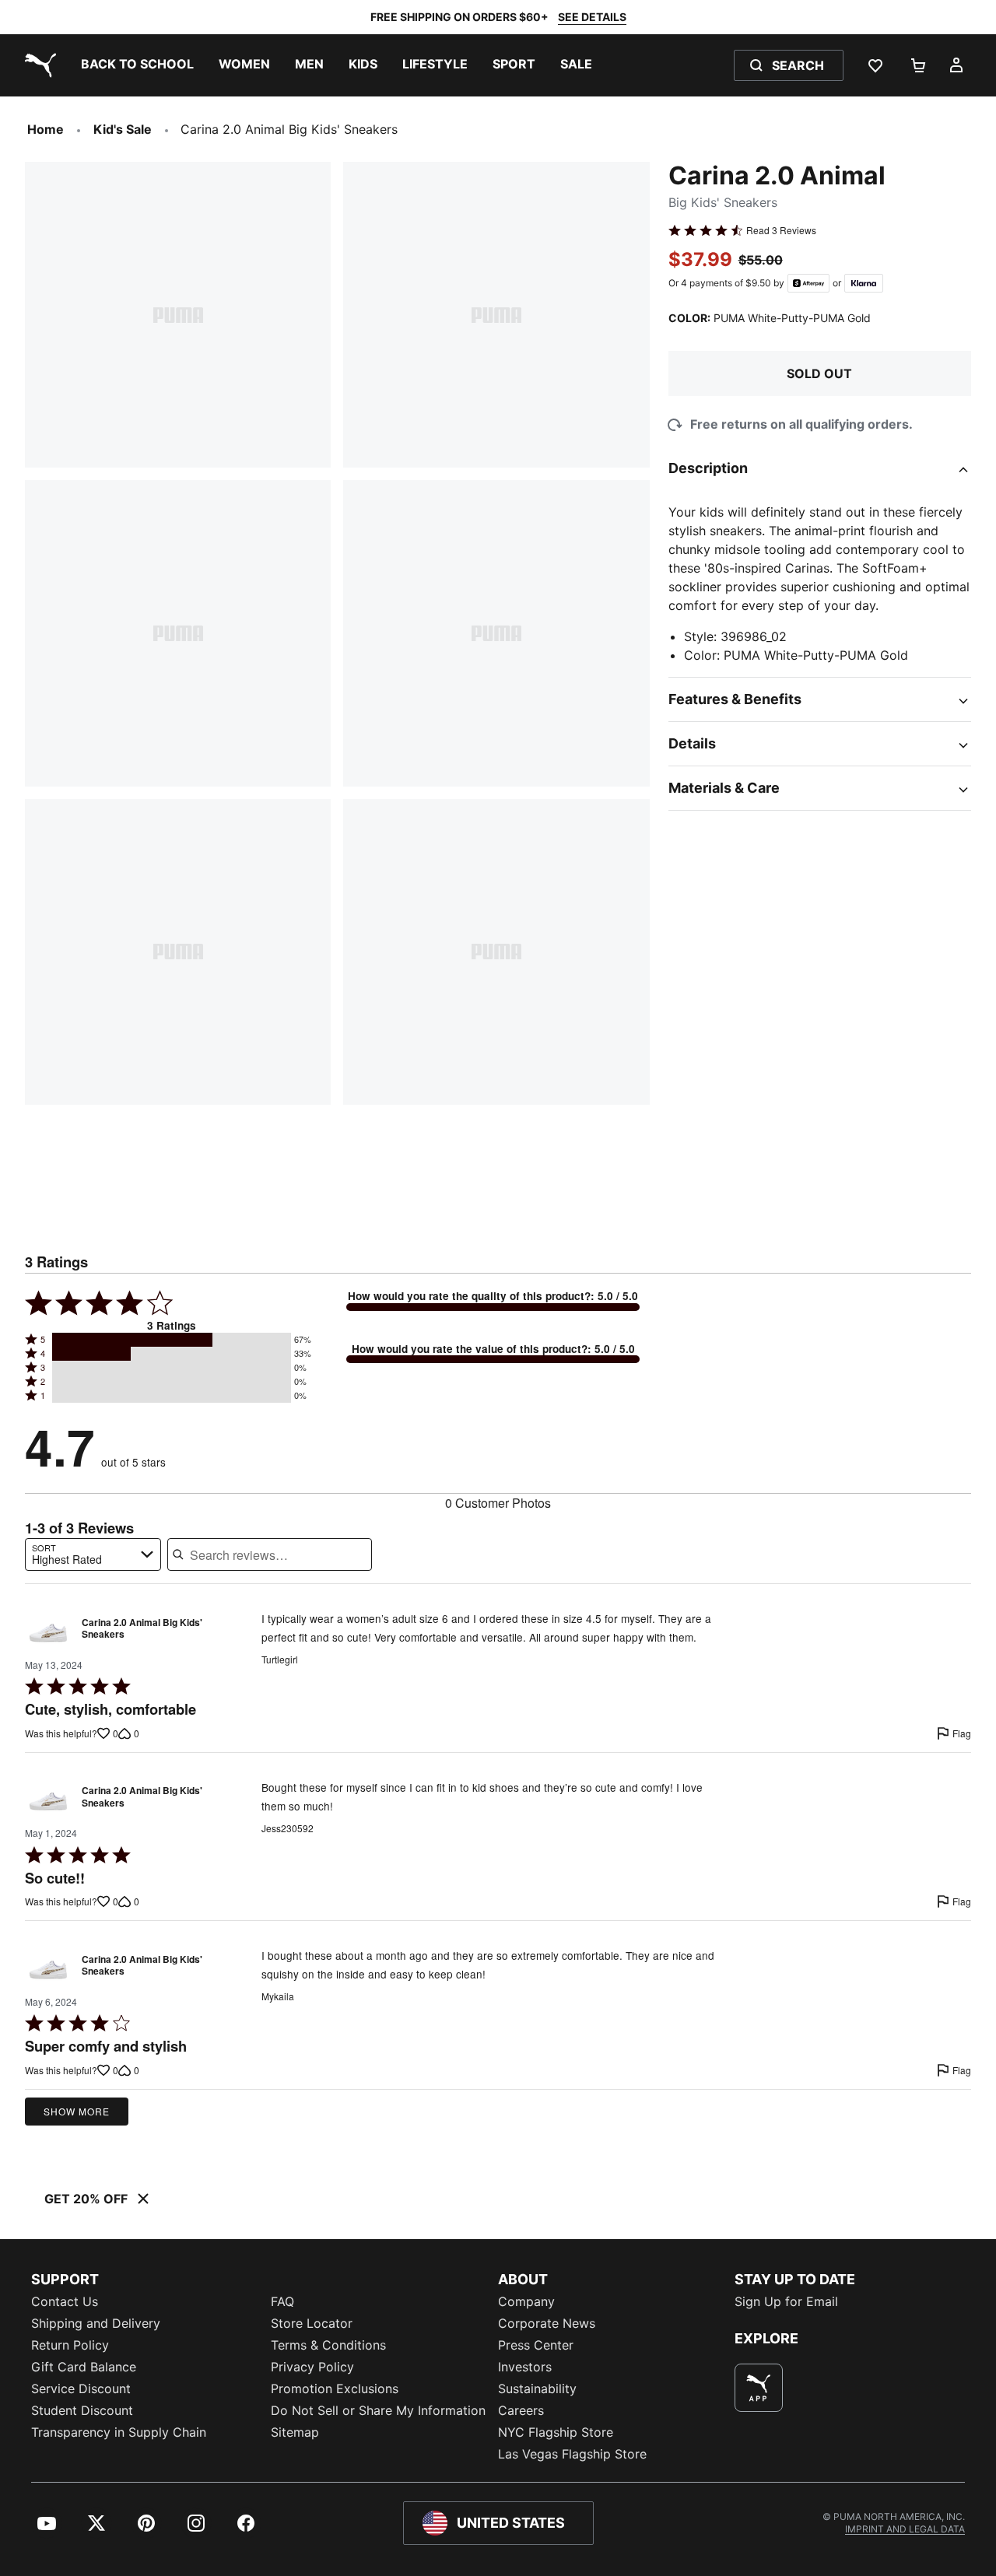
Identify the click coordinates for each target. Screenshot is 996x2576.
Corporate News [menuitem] (547, 2323)
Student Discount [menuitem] (82, 2410)
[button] (172, 1340)
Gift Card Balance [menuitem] (84, 2367)
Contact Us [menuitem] (65, 2301)
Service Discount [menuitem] (81, 2388)
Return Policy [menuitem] (70, 2345)
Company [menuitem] (526, 2301)
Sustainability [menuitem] (537, 2388)
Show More (77, 2111)
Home (46, 129)
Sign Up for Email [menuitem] (786, 2301)
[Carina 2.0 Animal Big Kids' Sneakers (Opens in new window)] (48, 1632)
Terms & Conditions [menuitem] (328, 2345)
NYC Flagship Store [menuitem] (556, 2432)
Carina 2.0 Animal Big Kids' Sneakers (142, 1629)
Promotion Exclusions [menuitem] (335, 2388)
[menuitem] (137, 65)
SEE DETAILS (592, 17)
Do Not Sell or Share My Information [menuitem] (378, 2410)
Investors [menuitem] (525, 2367)
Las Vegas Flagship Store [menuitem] (572, 2454)
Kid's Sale (123, 129)
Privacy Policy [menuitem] (312, 2367)
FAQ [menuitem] (282, 2301)
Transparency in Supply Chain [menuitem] (119, 2432)
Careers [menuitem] (521, 2410)
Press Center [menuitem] (536, 2345)
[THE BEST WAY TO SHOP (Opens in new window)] (759, 2388)
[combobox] (93, 1554)
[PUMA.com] (37, 65)
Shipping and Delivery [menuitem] (96, 2323)
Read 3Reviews (781, 230)
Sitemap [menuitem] (295, 2432)
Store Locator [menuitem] (312, 2323)
